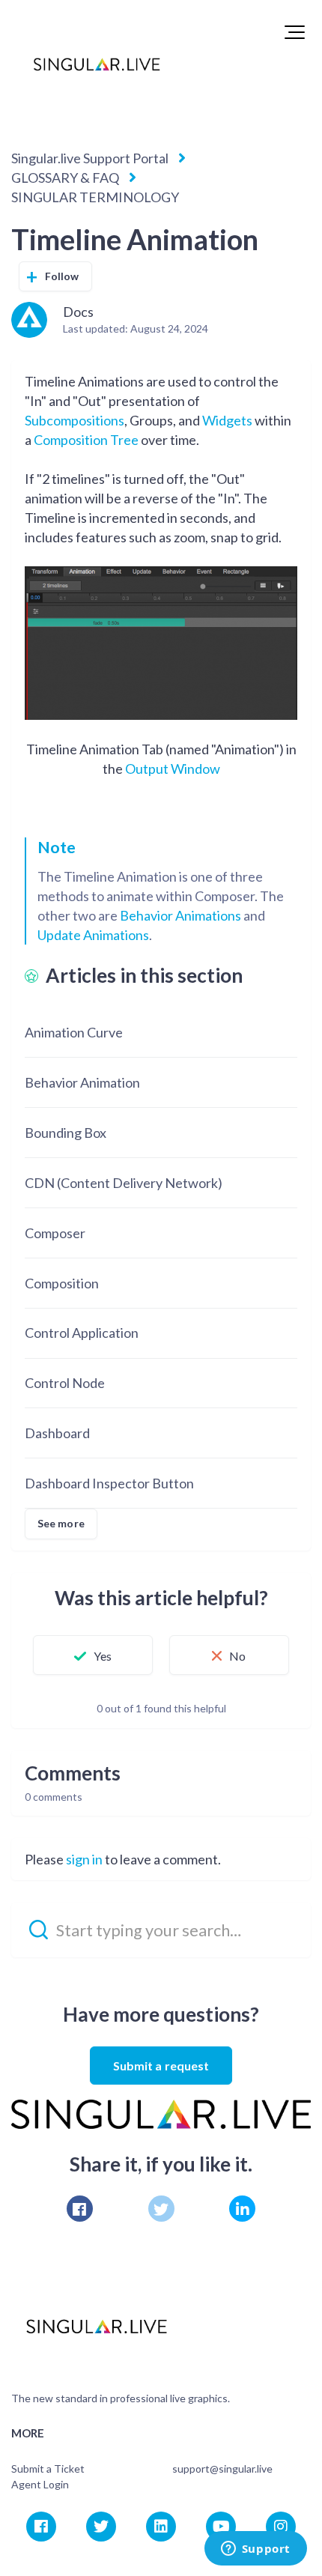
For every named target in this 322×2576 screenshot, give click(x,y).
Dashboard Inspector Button (109, 1483)
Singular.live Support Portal (90, 158)
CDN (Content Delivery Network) (124, 1183)
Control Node (65, 1383)
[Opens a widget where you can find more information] (255, 2550)
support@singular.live (222, 2469)
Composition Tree (86, 440)
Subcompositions (75, 420)
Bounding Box (66, 1133)
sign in (84, 1859)
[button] (295, 32)
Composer (55, 1233)
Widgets (227, 420)
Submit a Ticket (48, 2469)
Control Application (82, 1333)
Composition (62, 1283)
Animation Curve (74, 1032)
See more (61, 1523)
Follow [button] (62, 276)
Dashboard (57, 1433)
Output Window (173, 769)
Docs (78, 312)
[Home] (97, 64)
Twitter (161, 2209)
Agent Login (40, 2484)
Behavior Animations (180, 915)
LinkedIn (242, 2209)
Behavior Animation (82, 1082)
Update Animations (93, 935)
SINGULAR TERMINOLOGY (95, 197)
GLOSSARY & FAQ (65, 178)
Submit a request (161, 2066)
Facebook (80, 2209)
